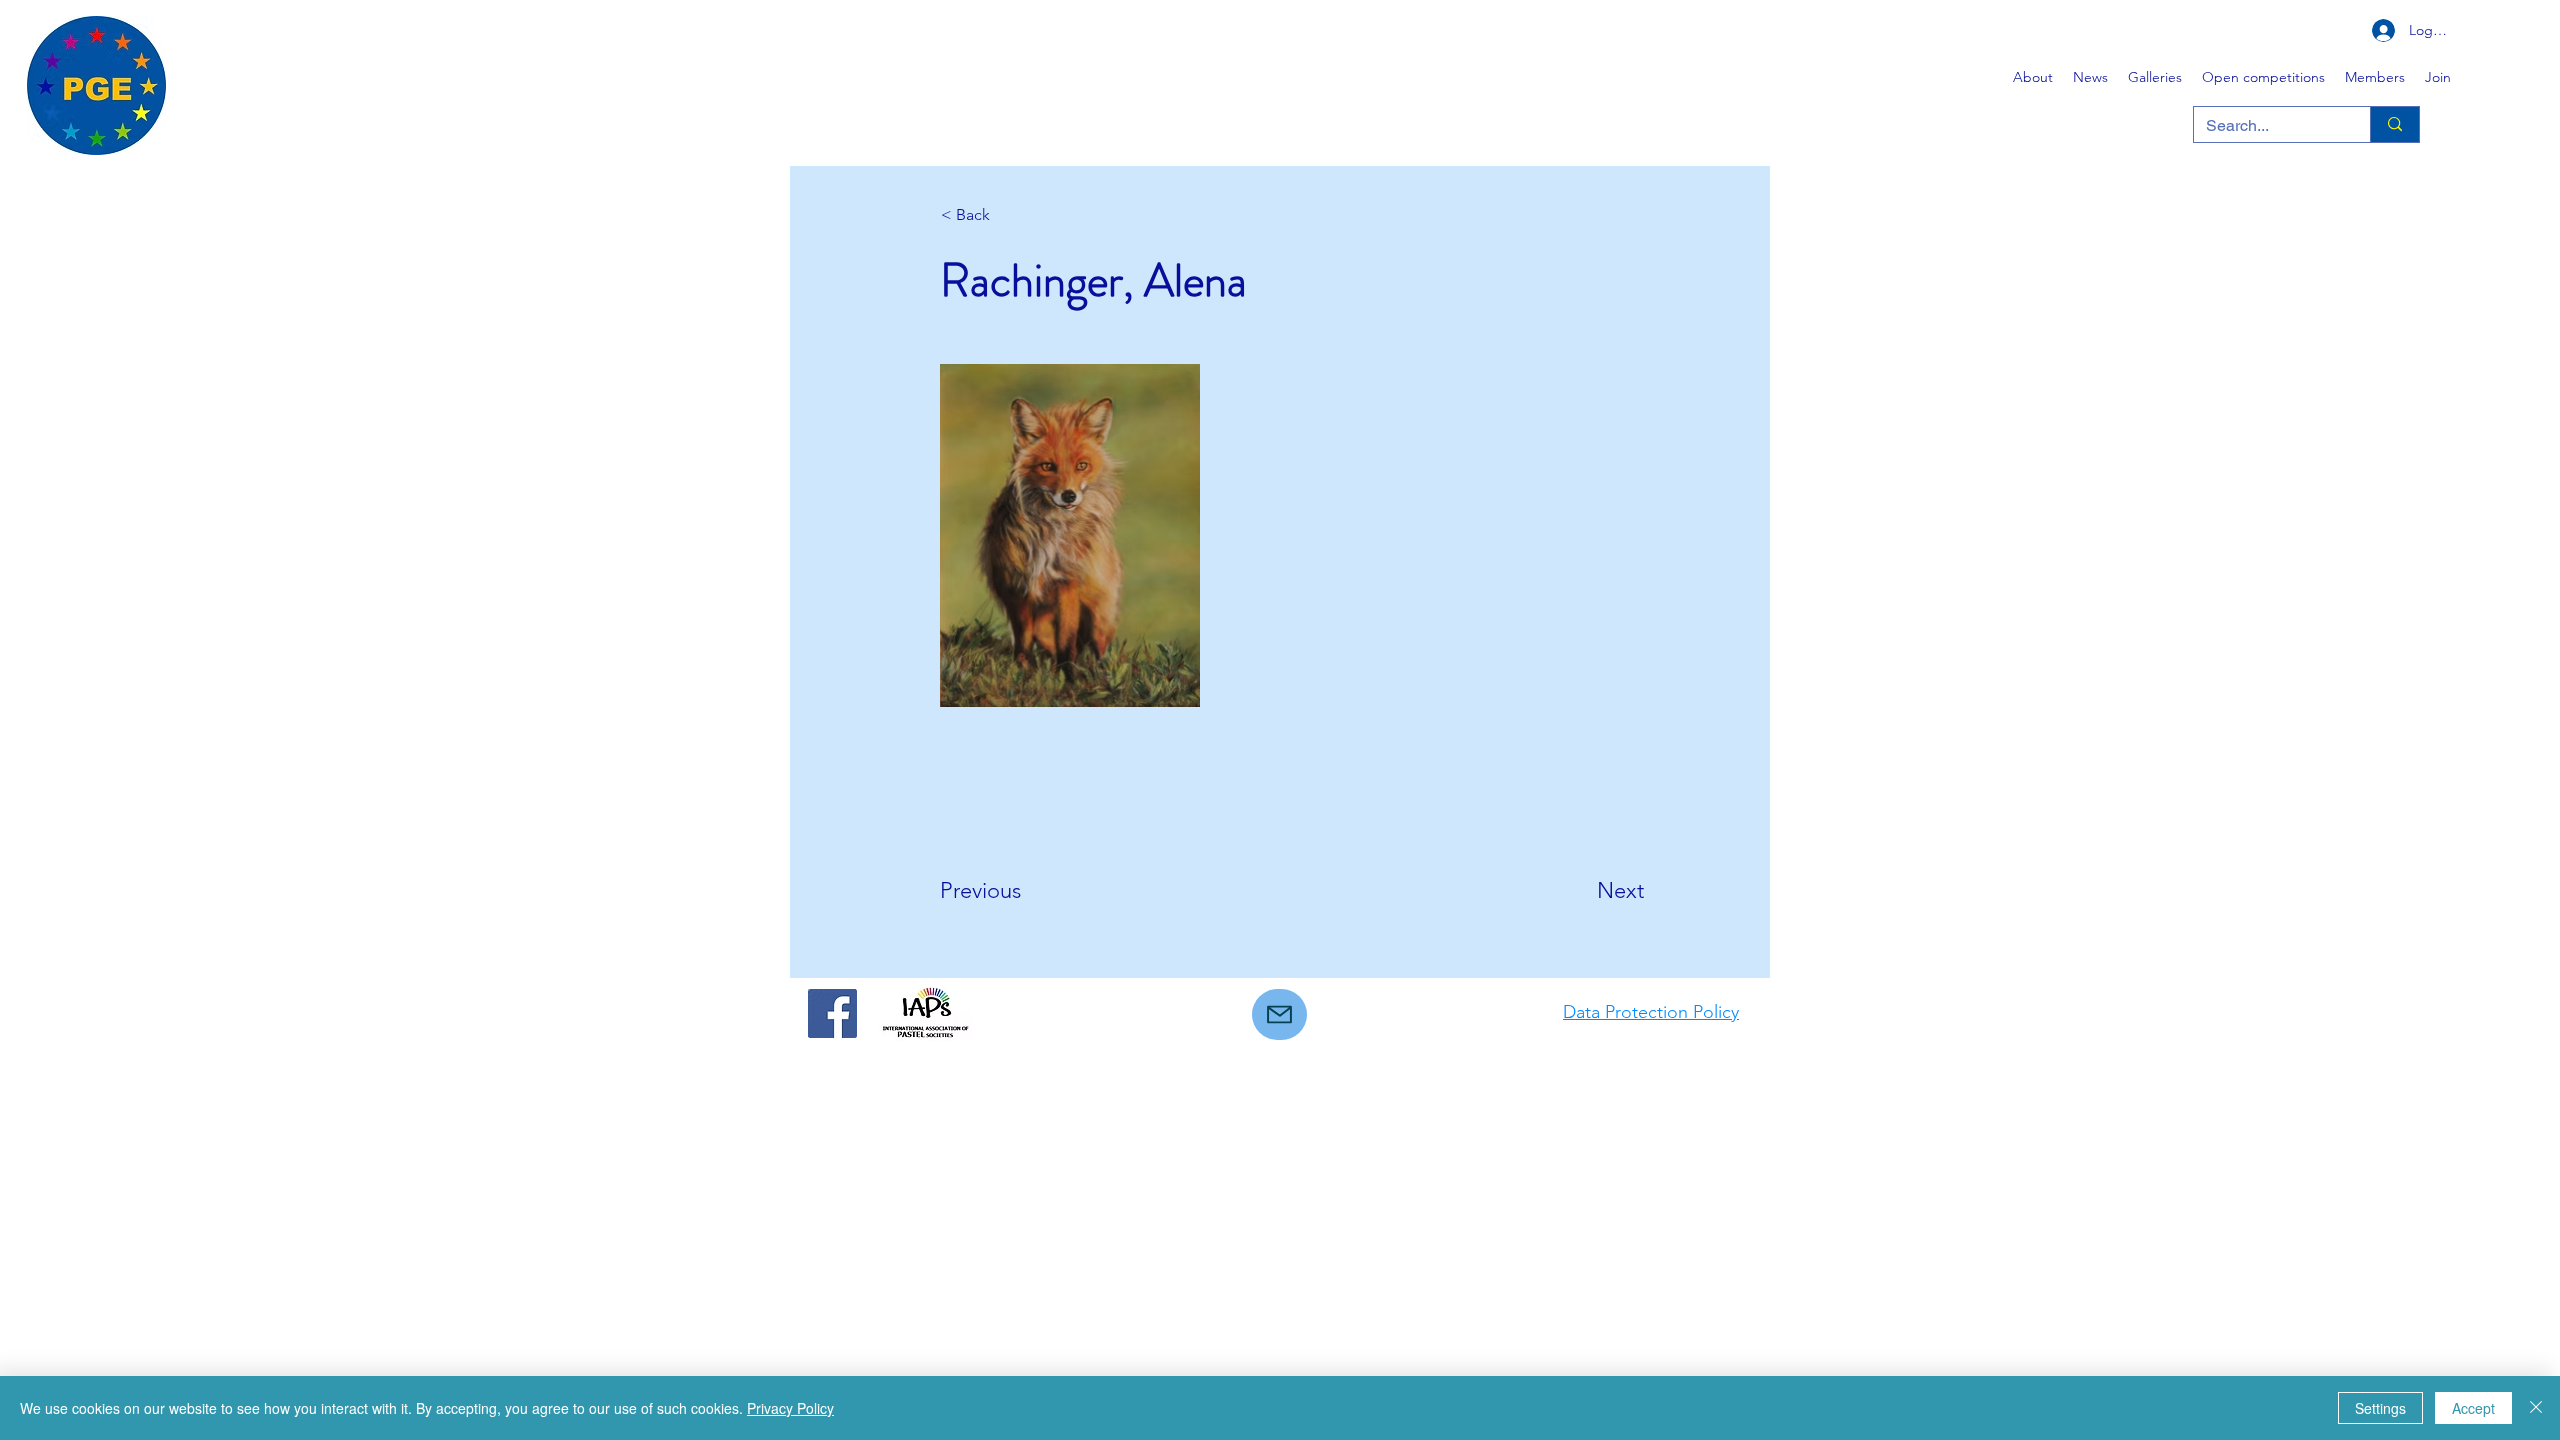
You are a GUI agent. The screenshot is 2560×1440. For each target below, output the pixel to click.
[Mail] (1279, 1014)
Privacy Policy (790, 1408)
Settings (2380, 1408)
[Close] (2536, 1408)
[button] (2155, 77)
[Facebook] (832, 1013)
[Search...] (2394, 124)
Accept (2473, 1408)
